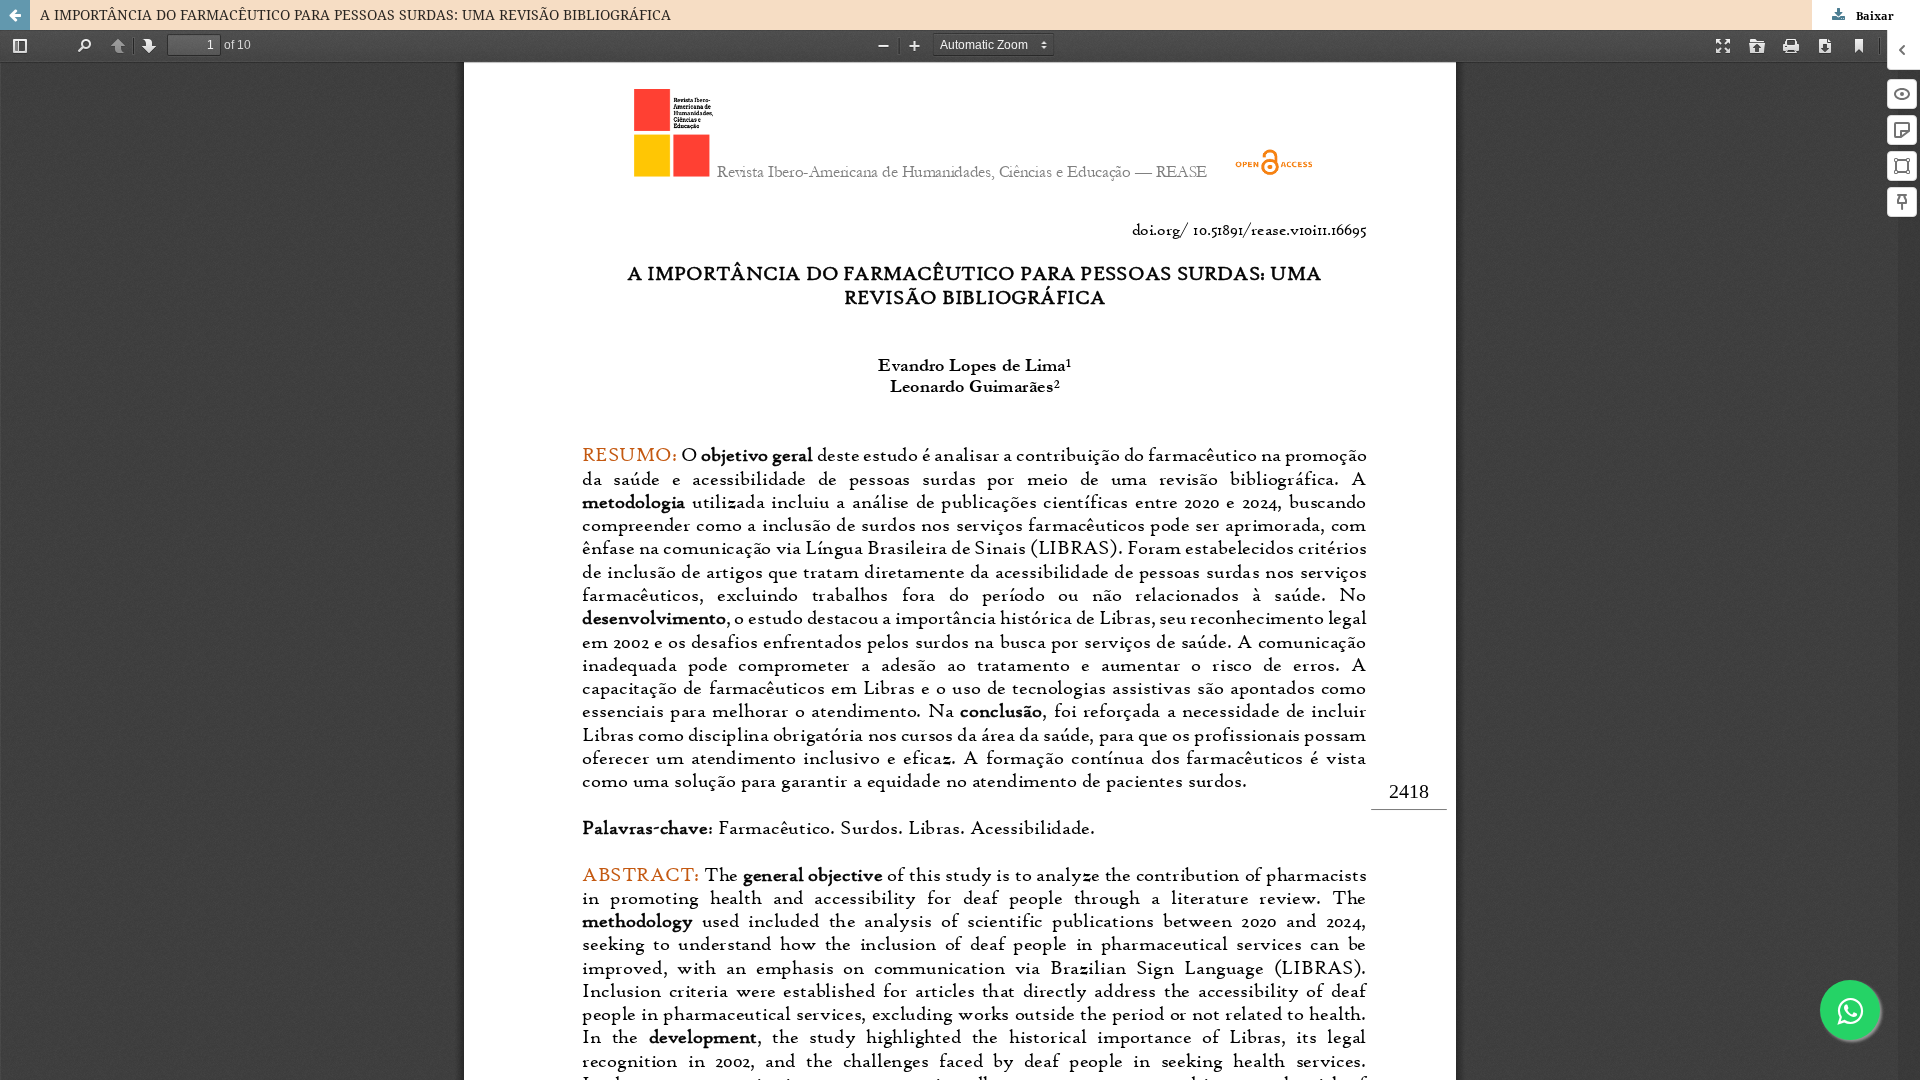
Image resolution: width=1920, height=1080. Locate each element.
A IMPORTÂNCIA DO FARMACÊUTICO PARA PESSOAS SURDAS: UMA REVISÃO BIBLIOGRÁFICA (355, 14)
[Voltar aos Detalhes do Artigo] (15, 15)
